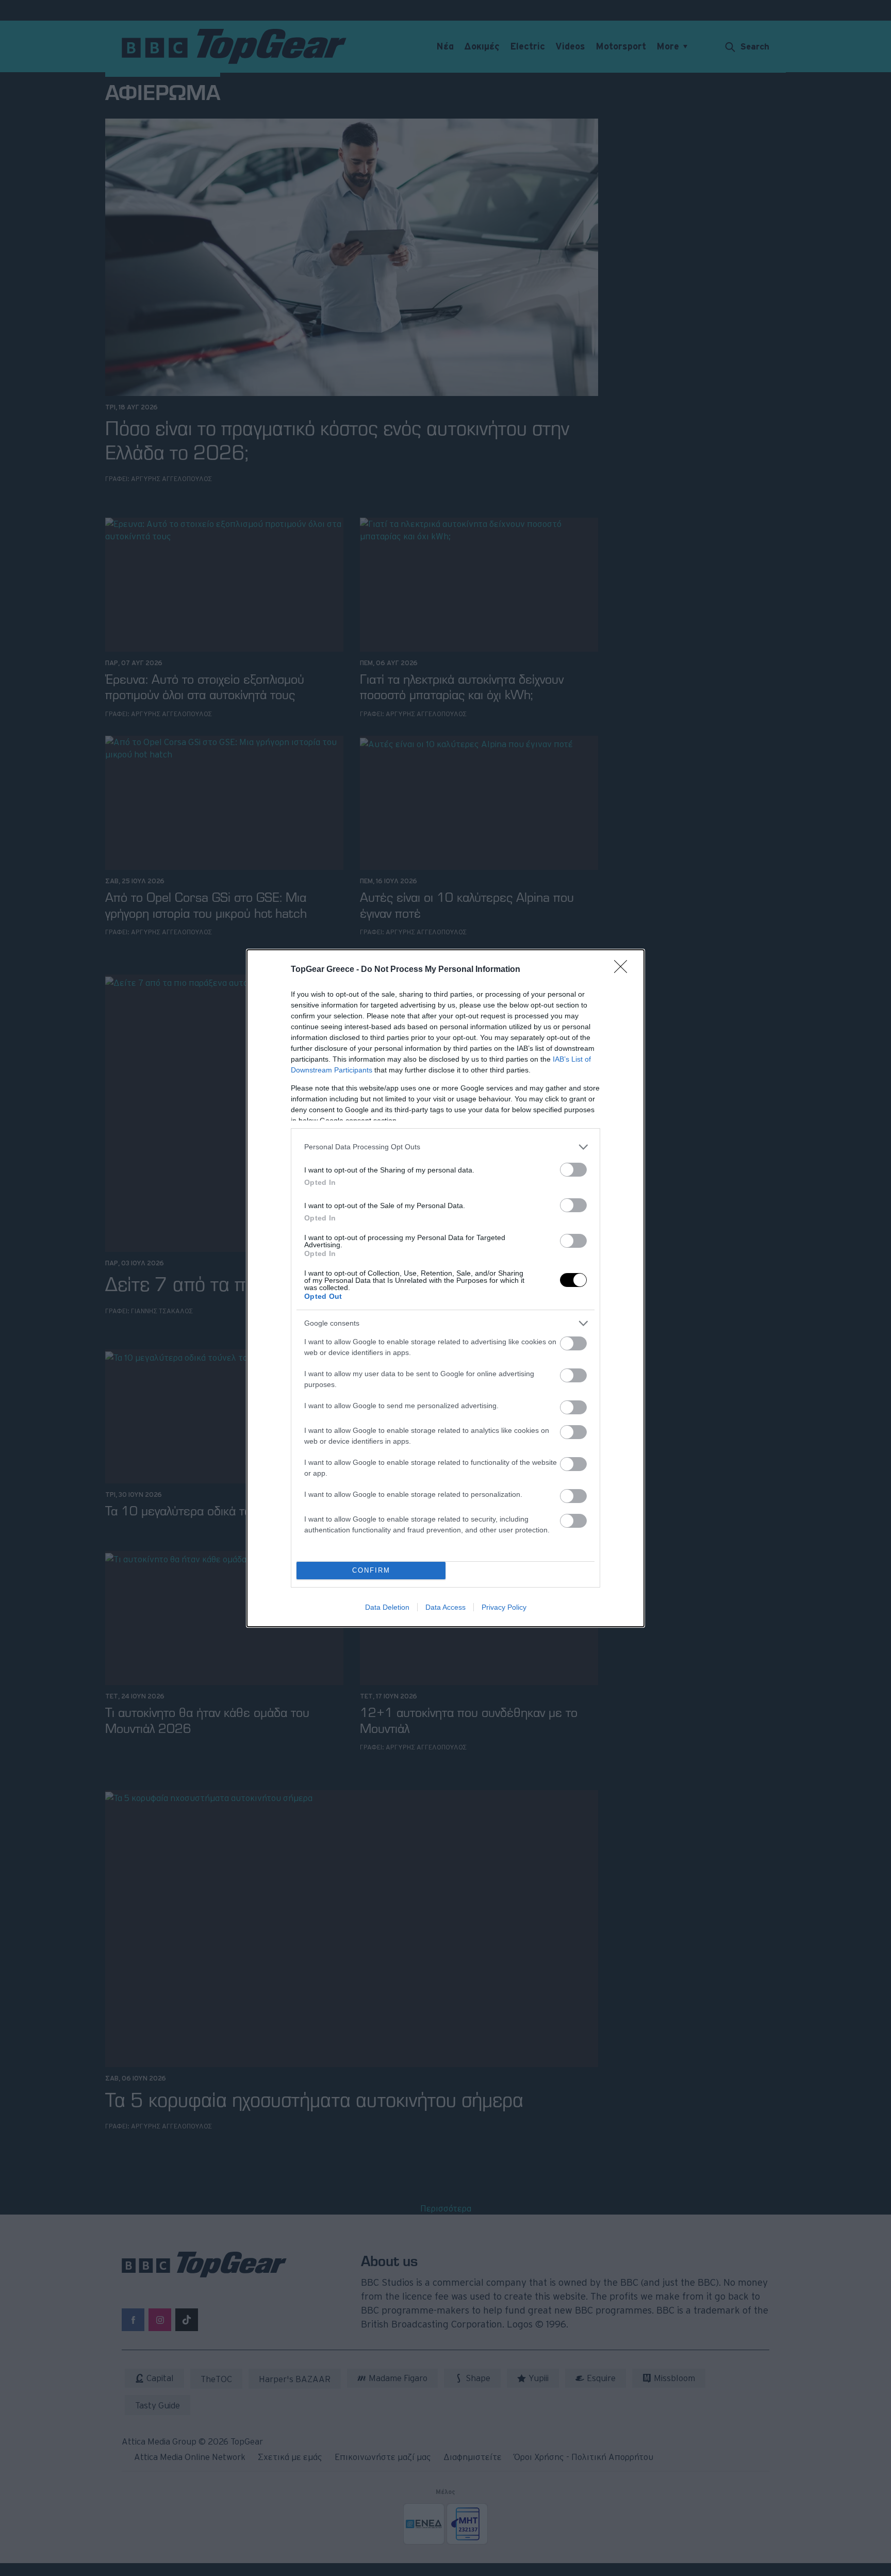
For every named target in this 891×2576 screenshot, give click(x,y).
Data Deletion (387, 1607)
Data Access (445, 1607)
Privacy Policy (504, 1607)
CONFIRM (371, 1570)
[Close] (624, 970)
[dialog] (445, 1288)
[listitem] (445, 1147)
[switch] (573, 1170)
